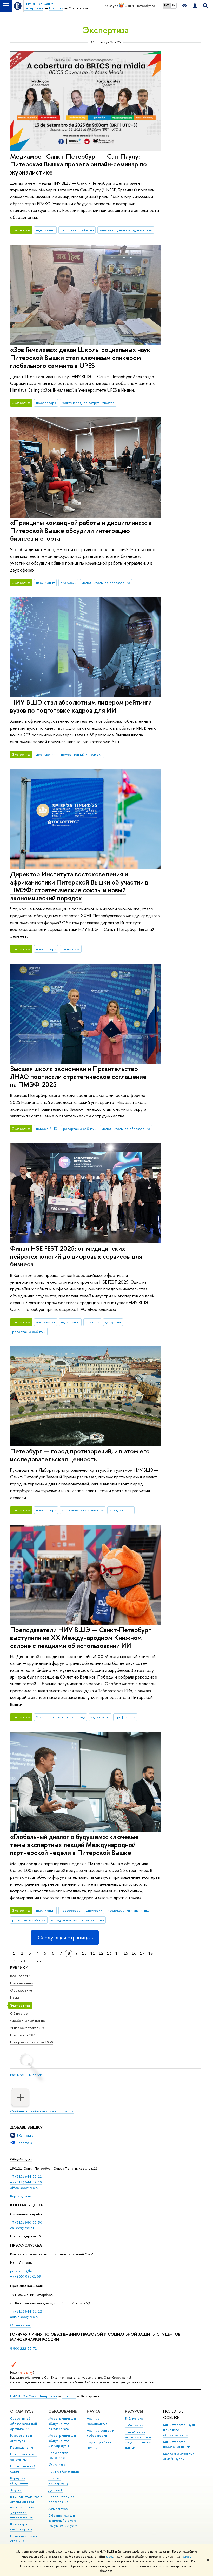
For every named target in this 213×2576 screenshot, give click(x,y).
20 (23, 1961)
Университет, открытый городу (61, 1717)
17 (142, 1953)
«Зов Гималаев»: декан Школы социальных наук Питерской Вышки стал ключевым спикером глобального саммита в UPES (80, 357)
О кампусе (22, 2411)
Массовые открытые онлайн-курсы (179, 2456)
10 (84, 1953)
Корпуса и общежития (19, 2481)
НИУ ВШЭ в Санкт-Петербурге (34, 2396)
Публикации (134, 2425)
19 (14, 1961)
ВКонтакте (25, 2135)
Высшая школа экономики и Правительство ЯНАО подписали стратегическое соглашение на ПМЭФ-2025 (78, 1076)
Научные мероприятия (97, 2421)
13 (109, 1953)
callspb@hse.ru (22, 2228)
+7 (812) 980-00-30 (26, 2222)
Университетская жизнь (29, 2028)
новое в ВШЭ (47, 1129)
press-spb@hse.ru (24, 2271)
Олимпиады (57, 2464)
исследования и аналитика (83, 1510)
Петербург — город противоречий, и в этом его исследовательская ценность (80, 1455)
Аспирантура (58, 2509)
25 (39, 1961)
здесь (109, 2557)
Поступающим (22, 1983)
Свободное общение (28, 2021)
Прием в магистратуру (58, 2481)
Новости (69, 2396)
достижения (46, 754)
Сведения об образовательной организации (24, 2424)
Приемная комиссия (26, 2286)
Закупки (16, 2490)
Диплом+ (55, 2490)
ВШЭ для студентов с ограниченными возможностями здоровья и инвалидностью (26, 2507)
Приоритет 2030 (24, 2035)
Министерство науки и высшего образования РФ (179, 2430)
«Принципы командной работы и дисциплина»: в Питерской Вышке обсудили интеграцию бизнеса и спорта (81, 530)
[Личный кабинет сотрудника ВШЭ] (195, 6)
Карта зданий (21, 2196)
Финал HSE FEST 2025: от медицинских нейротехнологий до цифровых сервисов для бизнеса (76, 1256)
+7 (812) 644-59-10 (26, 2182)
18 (151, 1953)
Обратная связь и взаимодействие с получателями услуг (63, 2521)
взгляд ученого (121, 1510)
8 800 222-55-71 (23, 2348)
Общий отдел (21, 2159)
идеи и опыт (45, 230)
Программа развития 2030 (32, 2042)
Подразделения (22, 2448)
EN (174, 5)
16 (134, 1953)
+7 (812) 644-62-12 (26, 2311)
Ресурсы (134, 2411)
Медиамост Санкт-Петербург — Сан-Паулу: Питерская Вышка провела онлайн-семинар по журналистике (78, 164)
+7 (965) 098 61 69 (26, 2276)
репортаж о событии (77, 230)
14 (118, 1953)
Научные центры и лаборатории (100, 2433)
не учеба (92, 1322)
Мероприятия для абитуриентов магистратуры (62, 2441)
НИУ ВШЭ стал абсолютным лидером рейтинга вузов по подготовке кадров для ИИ (81, 706)
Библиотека (134, 2418)
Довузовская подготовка (58, 2455)
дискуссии (68, 583)
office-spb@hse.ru (24, 2188)
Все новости (20, 1976)
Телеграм (24, 2143)
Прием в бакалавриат (65, 2471)
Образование (21, 1990)
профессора (46, 403)
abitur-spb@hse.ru (24, 2317)
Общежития (20, 2325)
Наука (15, 1997)
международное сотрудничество (126, 230)
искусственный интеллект (82, 754)
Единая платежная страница (24, 2539)
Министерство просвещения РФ (177, 2444)
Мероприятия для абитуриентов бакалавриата (62, 2424)
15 (126, 1953)
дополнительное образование (106, 583)
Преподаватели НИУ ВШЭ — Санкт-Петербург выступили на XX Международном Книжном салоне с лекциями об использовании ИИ (81, 1638)
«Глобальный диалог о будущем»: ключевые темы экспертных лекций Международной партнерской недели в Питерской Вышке (74, 1844)
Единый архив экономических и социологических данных (138, 2440)
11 (93, 1953)
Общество (19, 2013)
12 (101, 1953)
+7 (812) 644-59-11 (26, 2176)
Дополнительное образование (61, 2499)
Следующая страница (64, 1937)
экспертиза (71, 949)
